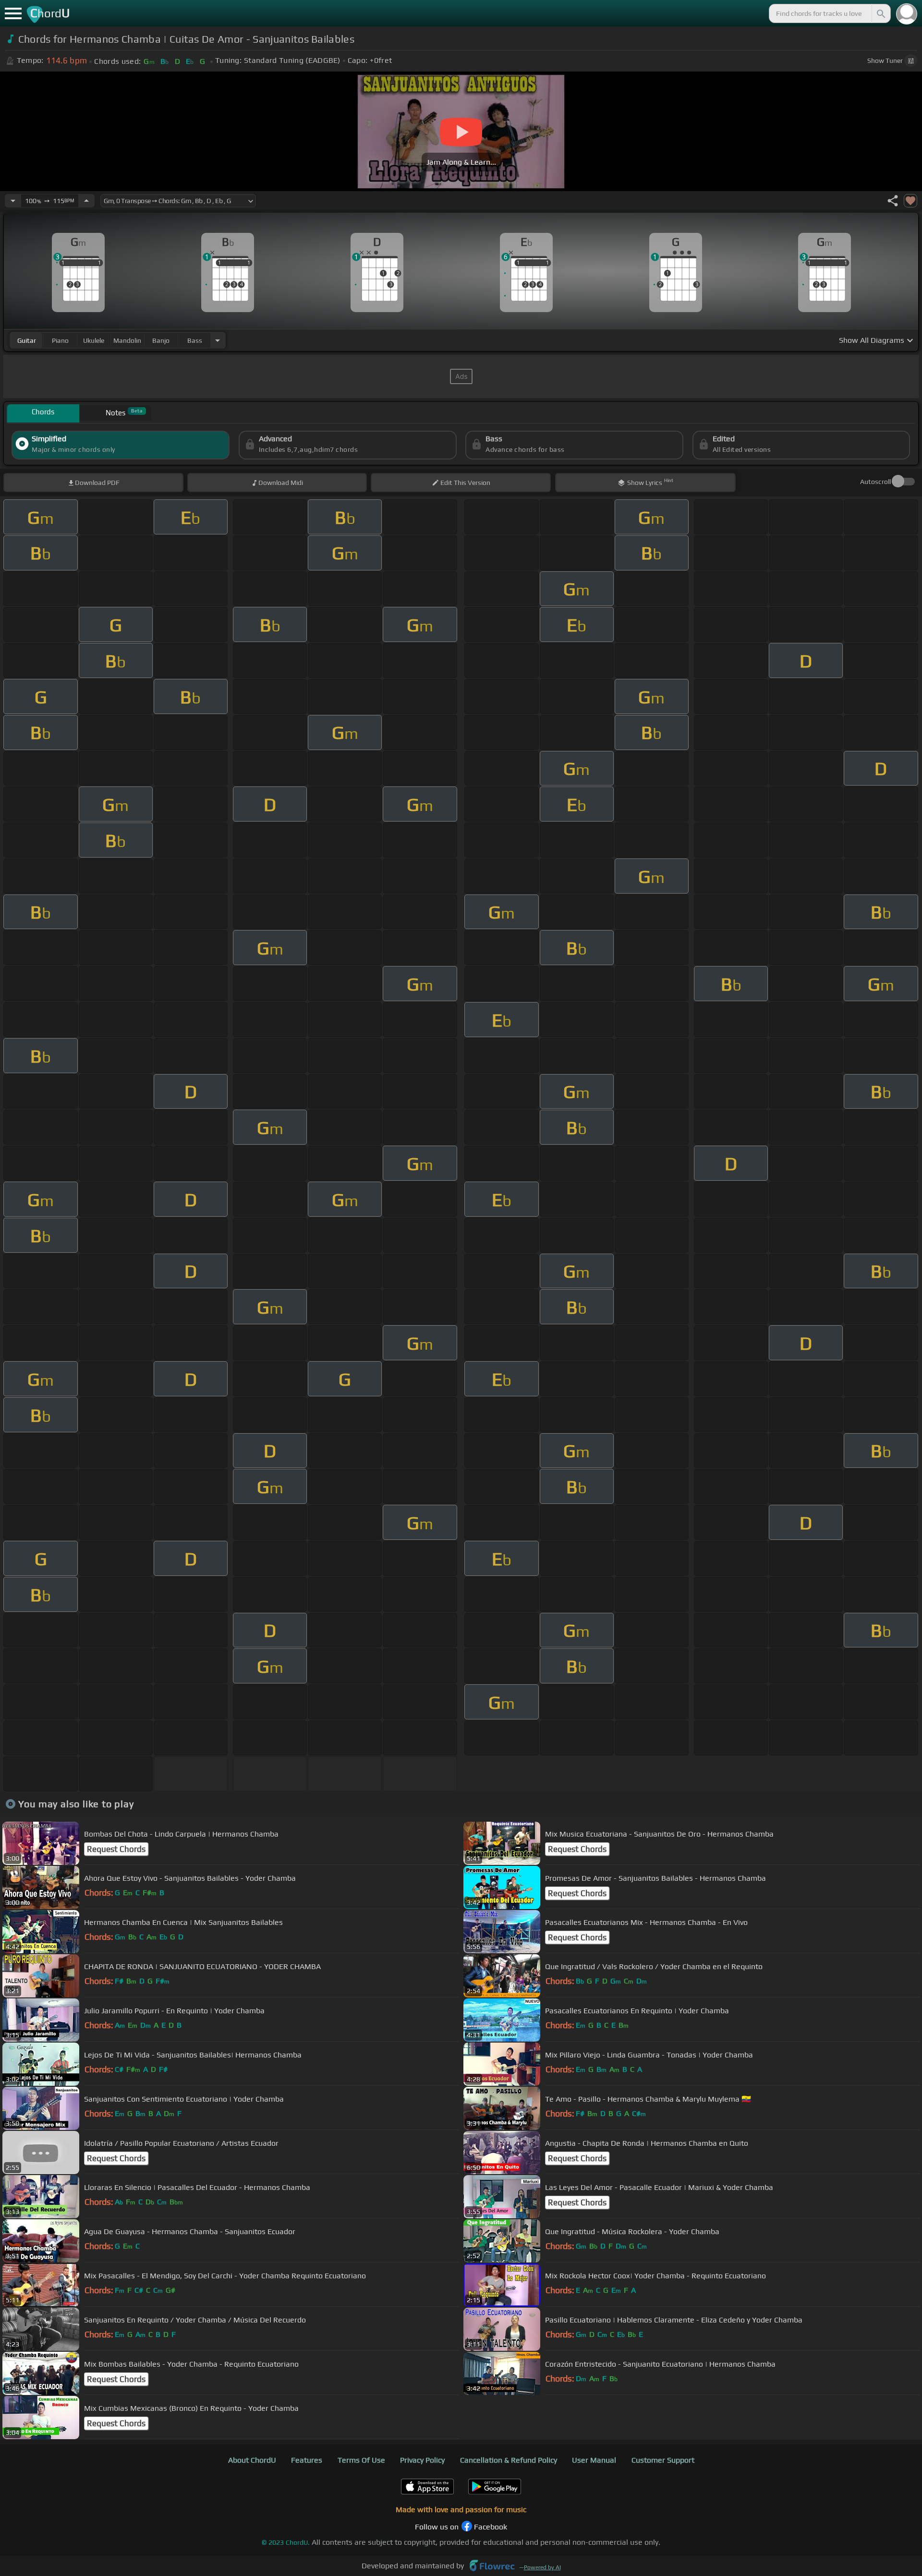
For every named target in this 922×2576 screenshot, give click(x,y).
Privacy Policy (422, 2460)
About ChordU (252, 2460)
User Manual (594, 2460)
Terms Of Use (361, 2460)
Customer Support (663, 2460)
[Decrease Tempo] (13, 201)
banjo (161, 340)
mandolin (127, 340)
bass (195, 340)
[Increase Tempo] (86, 201)
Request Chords (116, 1849)
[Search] (880, 13)
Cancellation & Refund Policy (509, 2460)
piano (60, 340)
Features (307, 2460)
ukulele (94, 340)
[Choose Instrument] (218, 340)
